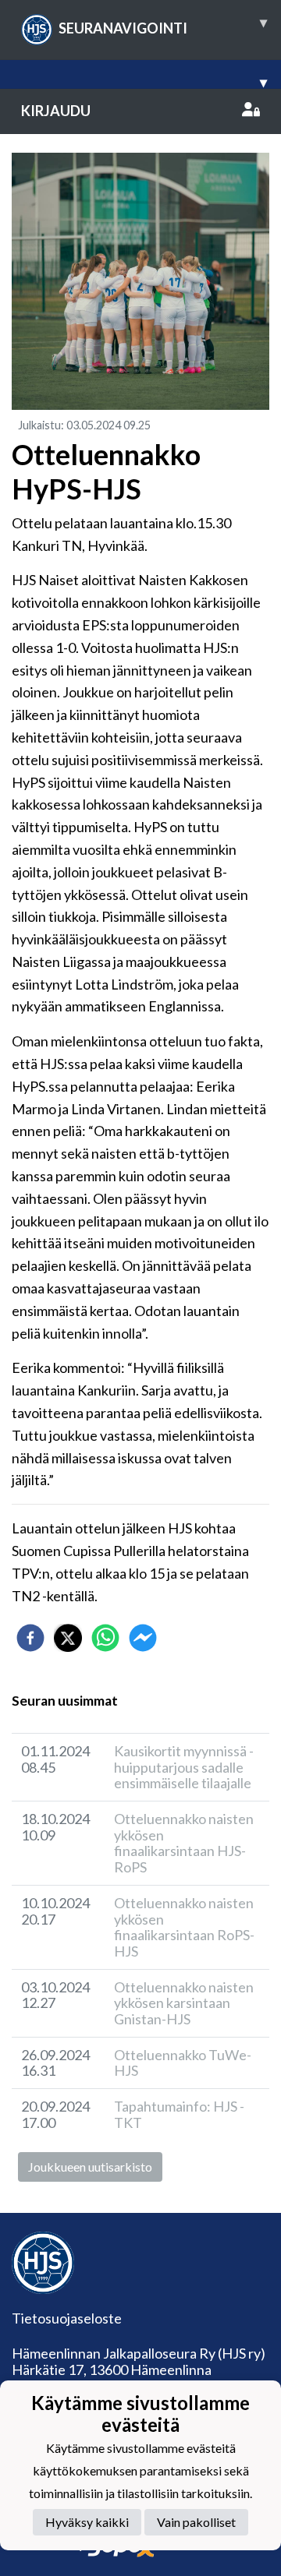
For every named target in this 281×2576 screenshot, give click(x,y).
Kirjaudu (56, 111)
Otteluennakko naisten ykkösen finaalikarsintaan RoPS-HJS (184, 1927)
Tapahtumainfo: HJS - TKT (179, 2114)
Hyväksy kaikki (87, 2522)
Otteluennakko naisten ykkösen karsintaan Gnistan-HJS (184, 2003)
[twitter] (68, 1638)
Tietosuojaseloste (67, 2318)
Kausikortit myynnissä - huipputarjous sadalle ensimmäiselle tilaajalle (184, 1767)
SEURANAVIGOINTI (163, 25)
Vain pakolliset (196, 2522)
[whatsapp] (105, 1638)
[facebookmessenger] (143, 1638)
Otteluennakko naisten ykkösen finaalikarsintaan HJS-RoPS (184, 1843)
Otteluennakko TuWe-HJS (183, 2063)
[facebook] (30, 1638)
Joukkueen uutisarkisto (90, 2167)
